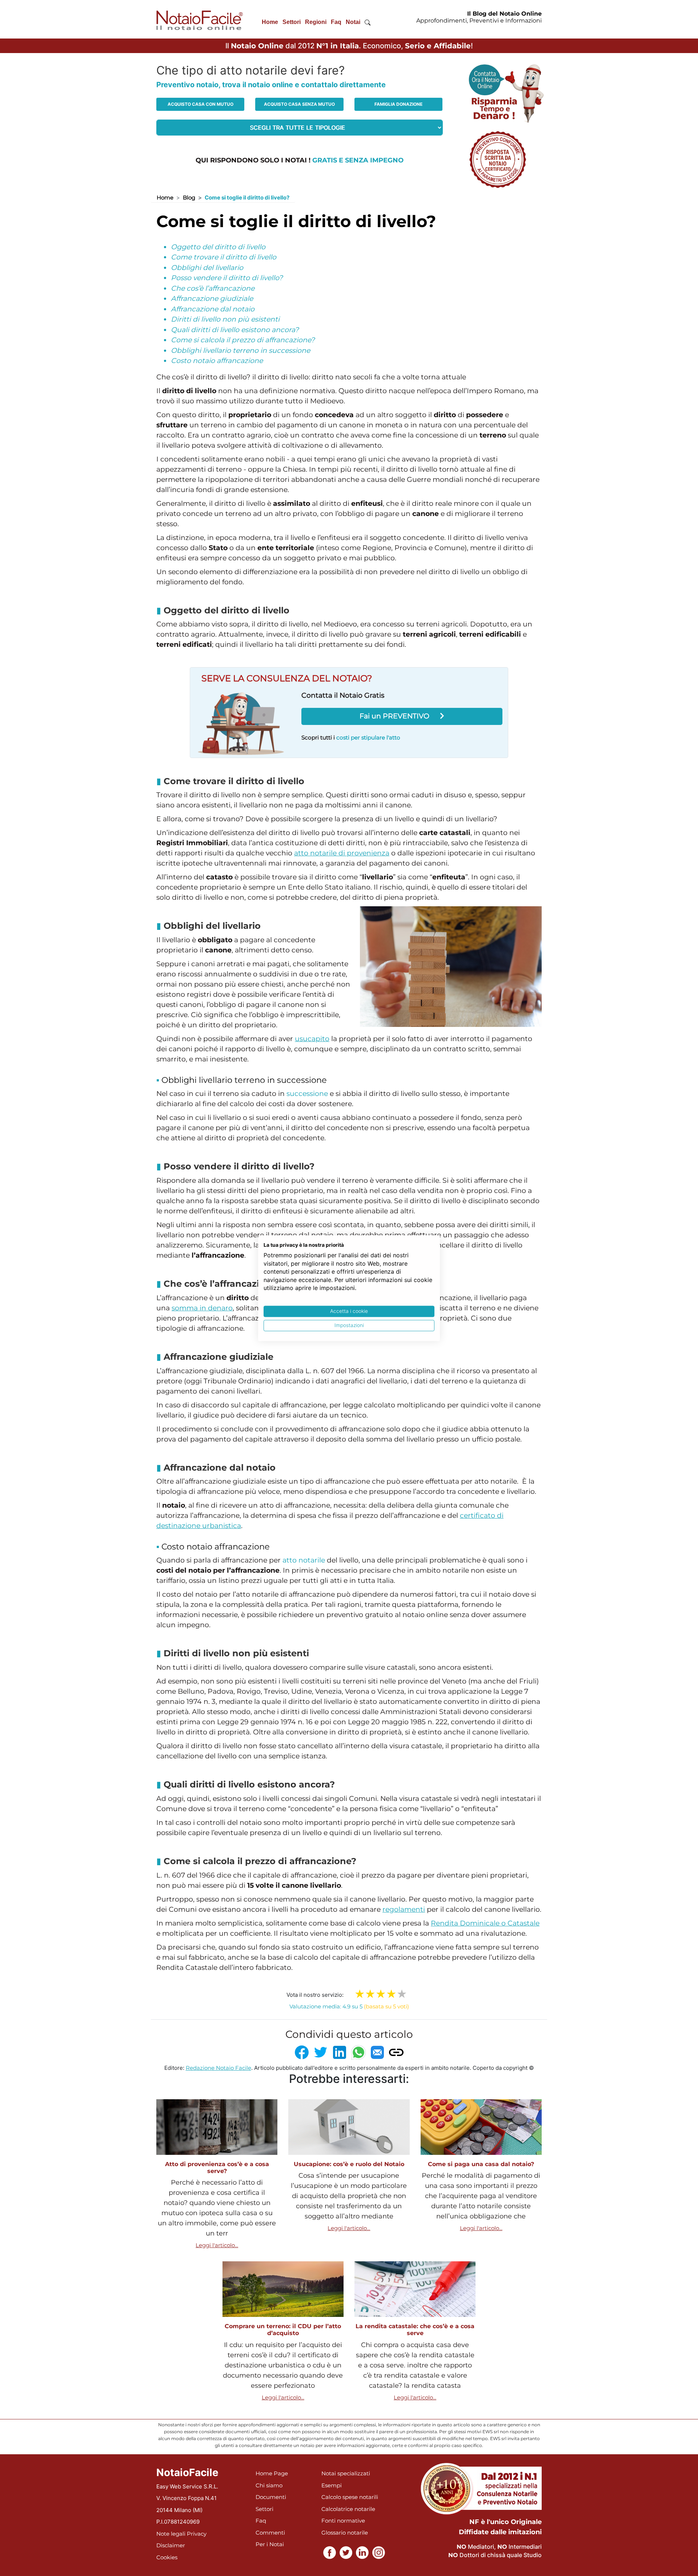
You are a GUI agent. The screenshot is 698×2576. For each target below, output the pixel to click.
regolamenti (404, 1909)
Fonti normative (343, 2521)
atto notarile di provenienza (342, 853)
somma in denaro (202, 1308)
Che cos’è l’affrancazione (213, 288)
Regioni (316, 22)
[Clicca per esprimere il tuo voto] (402, 1994)
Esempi (332, 2485)
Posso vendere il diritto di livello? (227, 278)
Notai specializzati (346, 2473)
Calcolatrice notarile (348, 2509)
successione (307, 1094)
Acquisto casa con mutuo (200, 104)
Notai (353, 22)
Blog (189, 197)
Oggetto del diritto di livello (218, 247)
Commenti (270, 2533)
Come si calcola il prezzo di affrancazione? (243, 340)
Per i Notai (270, 2544)
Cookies (167, 2557)
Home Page (272, 2473)
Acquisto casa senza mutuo (299, 104)
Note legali (171, 2534)
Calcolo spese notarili (350, 2497)
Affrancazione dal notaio (213, 309)
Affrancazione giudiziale (212, 299)
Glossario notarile (345, 2533)
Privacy (197, 2534)
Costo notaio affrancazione (217, 361)
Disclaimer (171, 2545)
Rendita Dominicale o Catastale (485, 1923)
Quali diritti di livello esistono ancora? (235, 330)
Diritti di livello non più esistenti (225, 319)
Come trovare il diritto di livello (224, 257)
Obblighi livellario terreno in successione (240, 350)
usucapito (312, 1039)
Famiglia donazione (398, 104)
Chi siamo (269, 2485)
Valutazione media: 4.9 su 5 (349, 2006)
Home (270, 22)
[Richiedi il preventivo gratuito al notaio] (498, 159)
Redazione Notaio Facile (218, 2068)
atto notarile (304, 1560)
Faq (336, 22)
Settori (292, 22)
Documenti (271, 2497)
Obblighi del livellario (207, 268)
